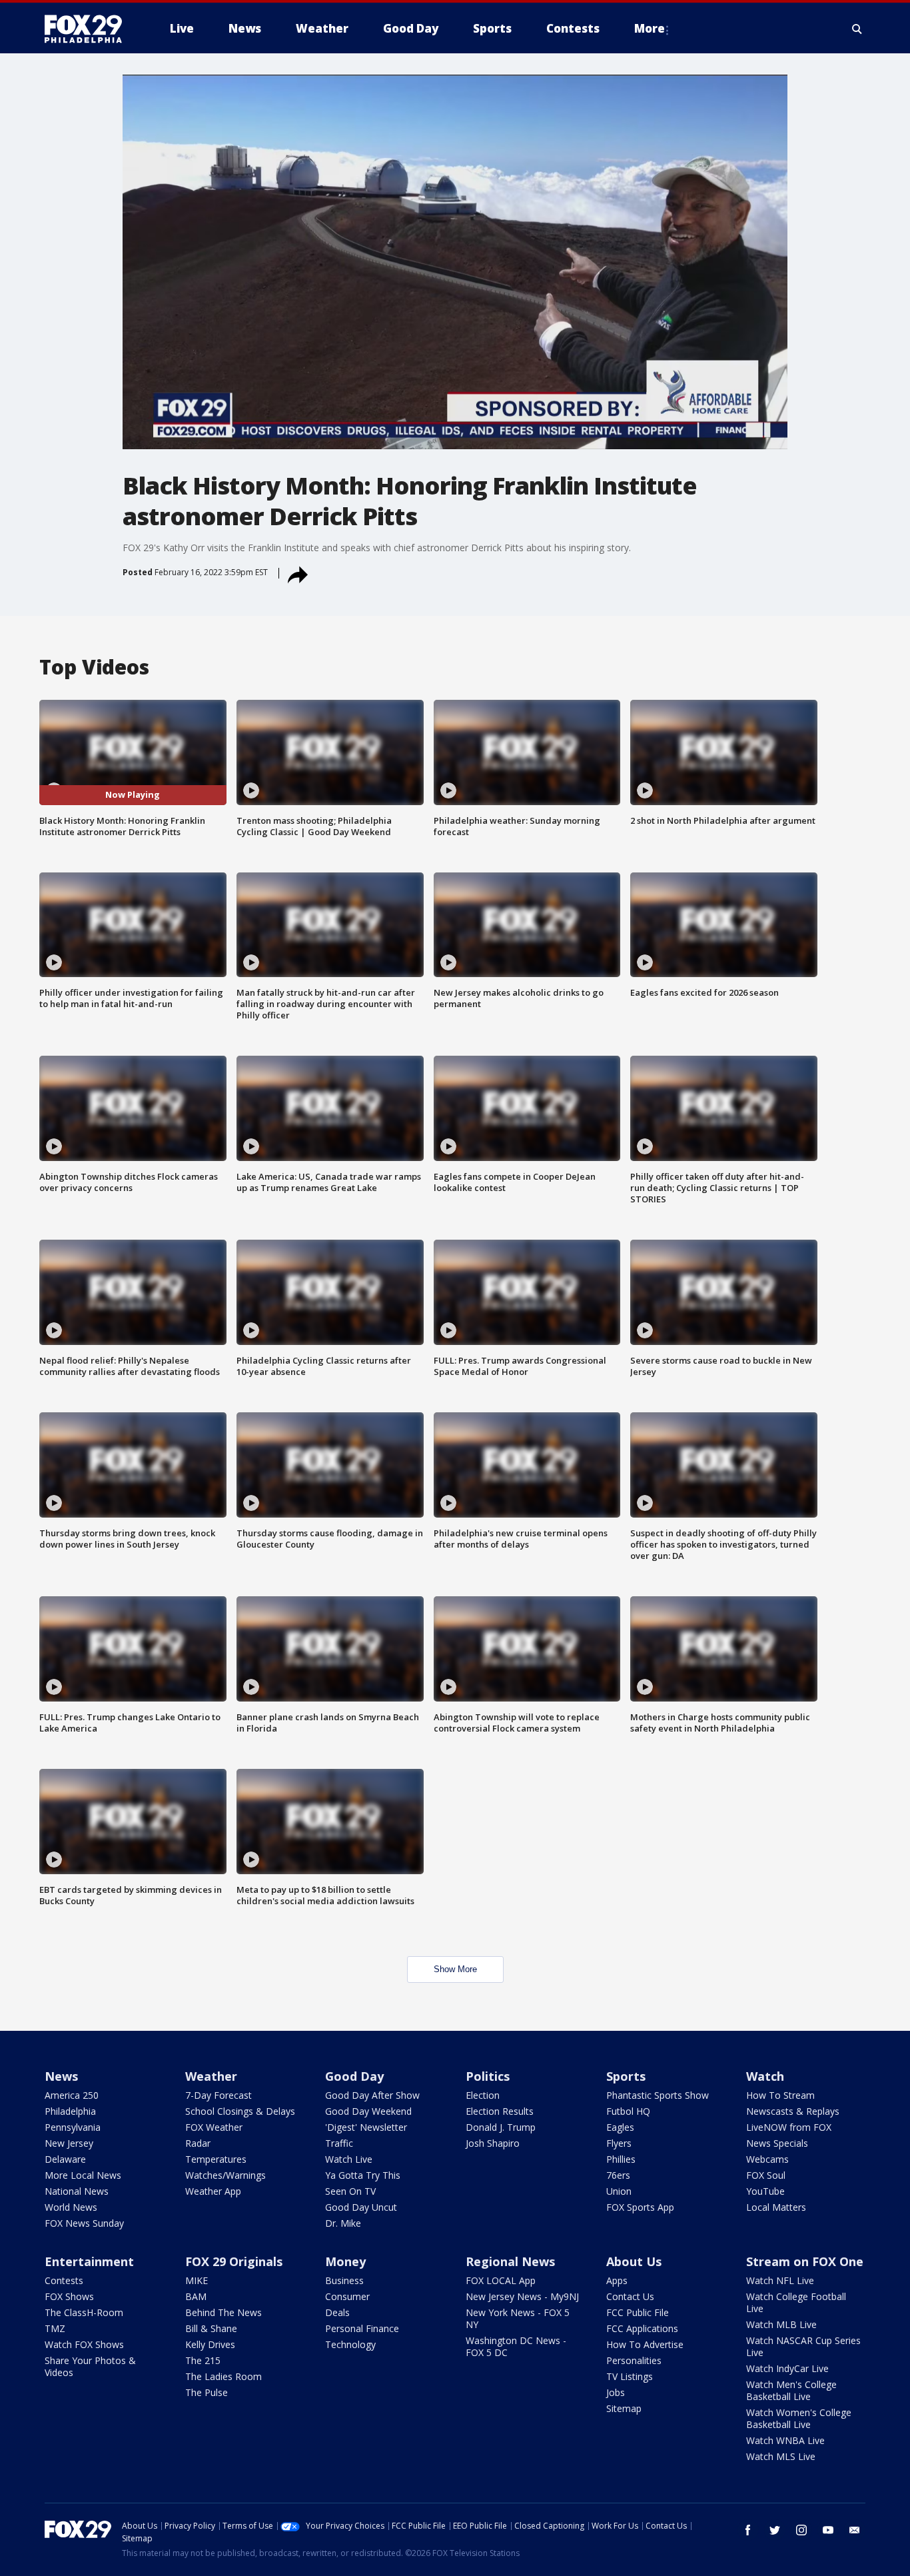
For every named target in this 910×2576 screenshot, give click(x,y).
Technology (350, 2344)
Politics (488, 2076)
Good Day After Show (372, 2095)
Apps (617, 2280)
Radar (198, 2143)
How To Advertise (645, 2344)
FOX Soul (766, 2175)
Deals (337, 2312)
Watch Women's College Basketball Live (799, 2418)
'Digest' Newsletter (366, 2127)
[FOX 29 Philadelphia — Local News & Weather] (89, 29)
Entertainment (89, 2261)
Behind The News (224, 2312)
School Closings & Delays (240, 2111)
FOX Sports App (640, 2207)
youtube (828, 2530)
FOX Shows (69, 2296)
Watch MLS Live (781, 2456)
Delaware (65, 2159)
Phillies (621, 2159)
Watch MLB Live (781, 2324)
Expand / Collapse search (857, 29)
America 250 (72, 2095)
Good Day (354, 2076)
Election (483, 2095)
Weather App (213, 2191)
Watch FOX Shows (84, 2344)
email (855, 2530)
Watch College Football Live (796, 2302)
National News (77, 2191)
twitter (775, 2530)
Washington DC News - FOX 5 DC (516, 2346)
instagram (801, 2530)
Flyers (619, 2143)
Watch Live (349, 2159)
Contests (64, 2280)
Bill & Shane (211, 2328)
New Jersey (69, 2143)
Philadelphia (70, 2111)
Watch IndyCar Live (787, 2368)
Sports (626, 2076)
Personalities (634, 2360)
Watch (765, 2076)
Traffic (339, 2143)
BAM (196, 2296)
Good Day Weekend (368, 2111)
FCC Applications (642, 2328)
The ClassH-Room (84, 2312)
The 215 (203, 2360)
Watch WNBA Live (785, 2440)
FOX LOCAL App (501, 2280)
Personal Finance (362, 2328)
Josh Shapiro (493, 2143)
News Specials (777, 2143)
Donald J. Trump (501, 2127)
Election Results (500, 2111)
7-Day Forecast (219, 2095)
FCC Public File (638, 2312)
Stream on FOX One (805, 2261)
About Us (634, 2261)
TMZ (55, 2328)
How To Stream (780, 2095)
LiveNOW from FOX (789, 2127)
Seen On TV (350, 2191)
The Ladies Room (224, 2376)
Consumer (347, 2296)
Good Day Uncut (361, 2207)
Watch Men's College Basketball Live (791, 2390)
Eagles (620, 2127)
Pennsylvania (73, 2127)
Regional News (510, 2261)
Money (345, 2261)
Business (344, 2280)
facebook (748, 2530)
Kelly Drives (210, 2344)
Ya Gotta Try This (363, 2175)
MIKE (197, 2280)
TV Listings (630, 2376)
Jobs (616, 2392)
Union (619, 2191)
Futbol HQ (628, 2111)
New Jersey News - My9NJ (522, 2296)
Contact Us (630, 2296)
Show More (455, 1969)
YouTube (765, 2191)
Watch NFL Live (780, 2280)
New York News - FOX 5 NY (518, 2318)
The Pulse (207, 2392)
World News (71, 2207)
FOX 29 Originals (234, 2261)
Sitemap (624, 2408)
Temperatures (216, 2159)
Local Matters (776, 2207)
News (61, 2076)
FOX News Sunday (84, 2223)
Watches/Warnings (226, 2175)
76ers (618, 2175)
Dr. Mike (343, 2223)
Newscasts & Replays (793, 2111)
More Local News (83, 2175)
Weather (211, 2076)
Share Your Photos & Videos (90, 2366)
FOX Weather (214, 2127)
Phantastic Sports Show (658, 2095)
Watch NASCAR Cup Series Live (803, 2346)
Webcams (767, 2159)
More (650, 28)
